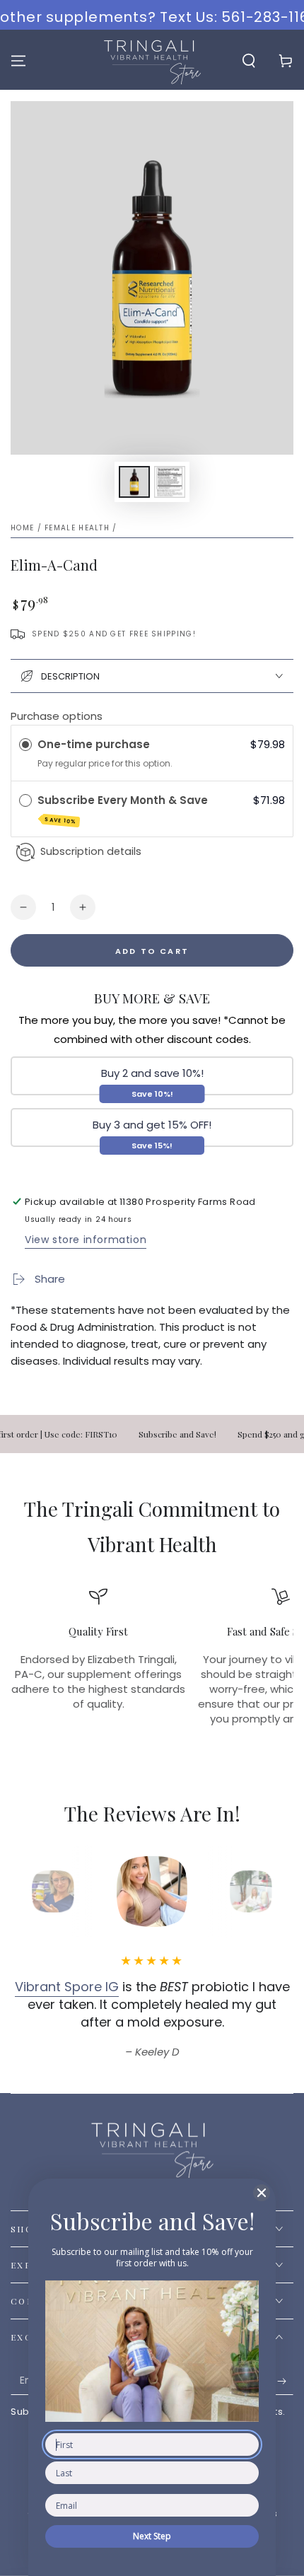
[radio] (25, 745)
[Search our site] (249, 61)
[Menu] (18, 61)
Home (22, 528)
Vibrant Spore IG (67, 1987)
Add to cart (152, 951)
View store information (86, 1240)
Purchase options (57, 716)
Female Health (77, 528)
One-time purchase (94, 744)
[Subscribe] (285, 2381)
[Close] (262, 2193)
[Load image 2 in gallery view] (170, 482)
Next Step (152, 2536)
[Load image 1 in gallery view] (134, 482)
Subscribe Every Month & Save (124, 809)
